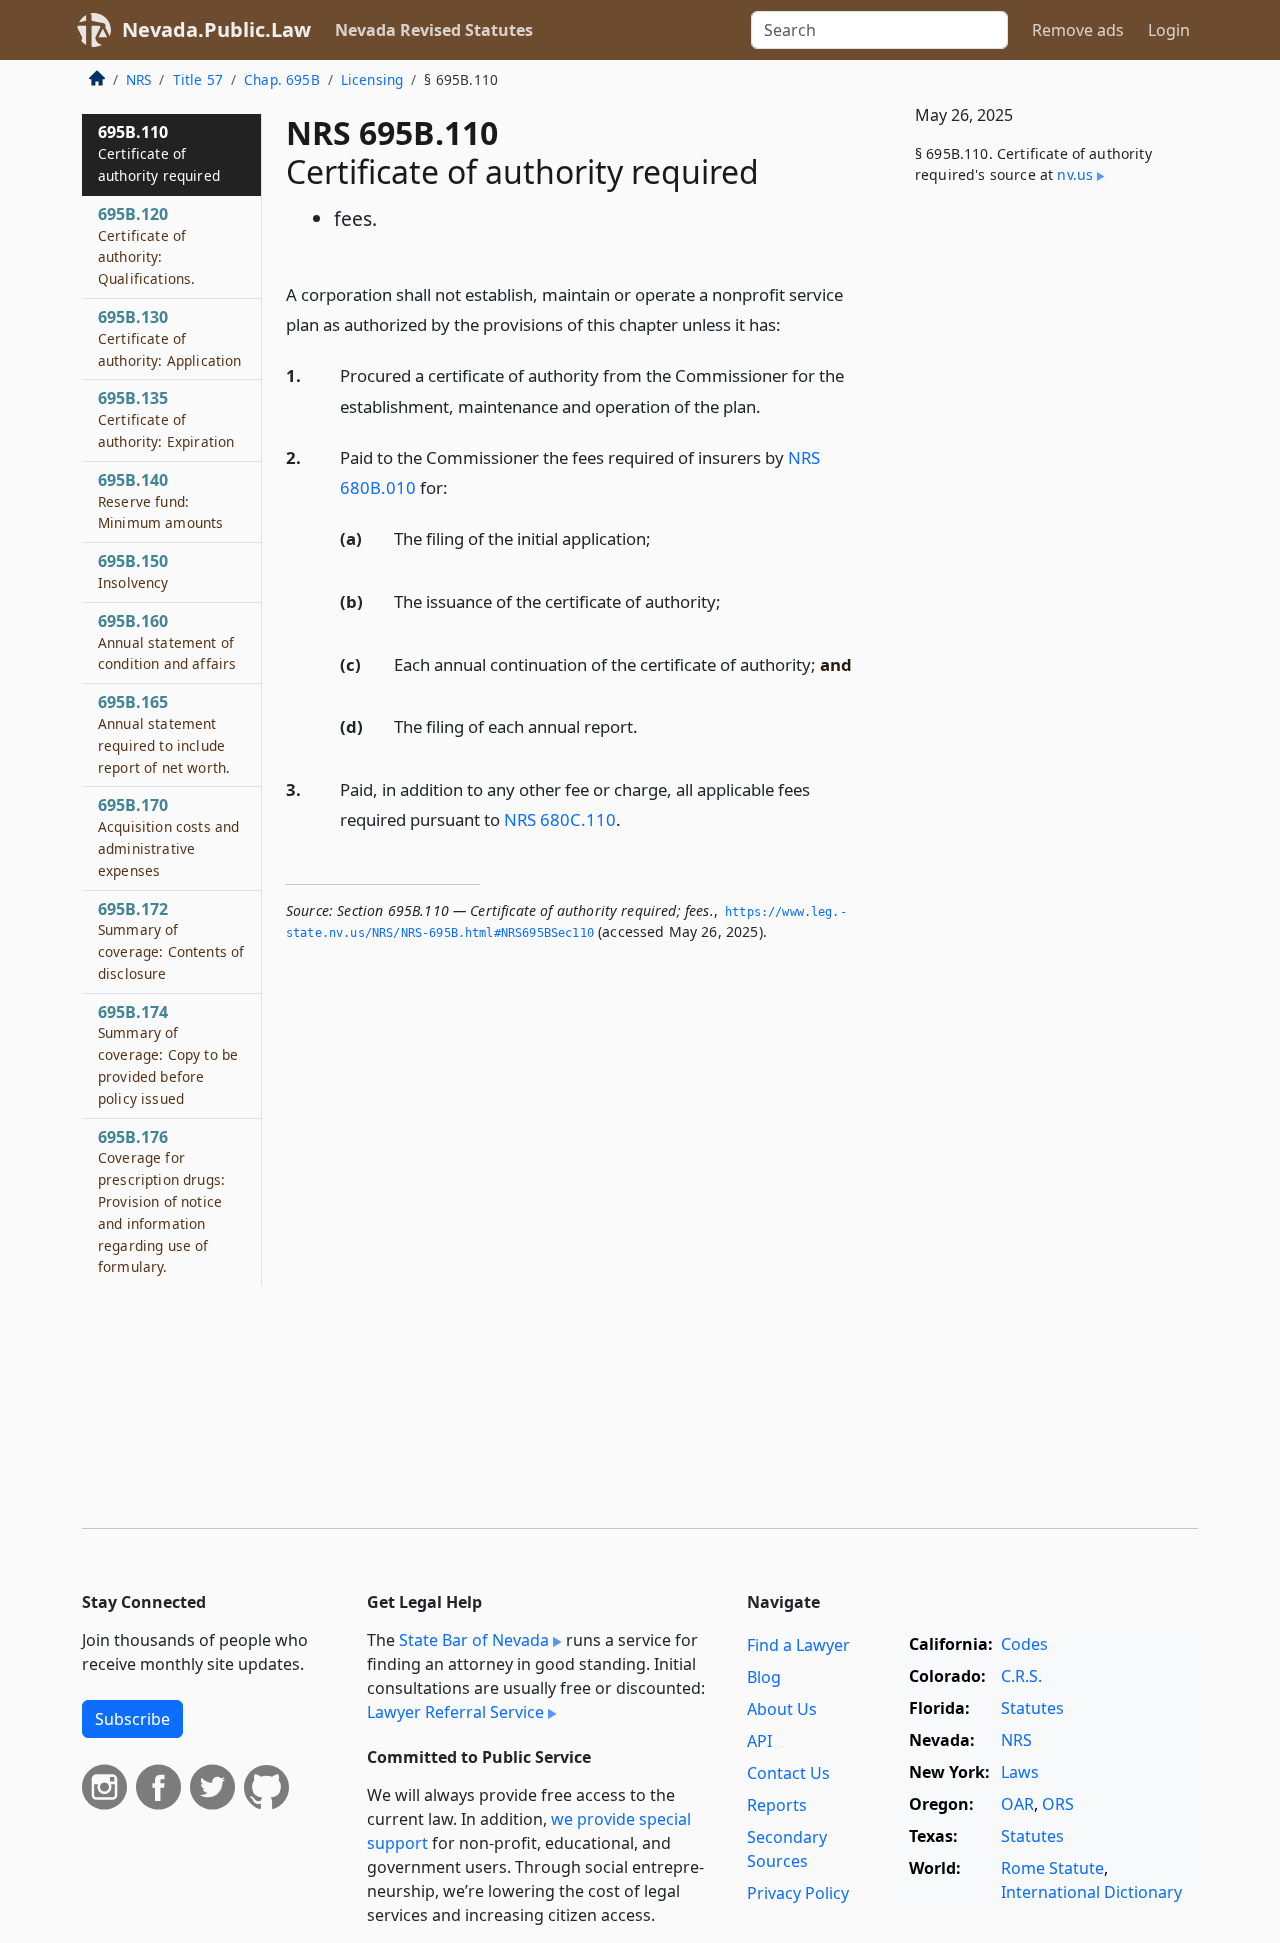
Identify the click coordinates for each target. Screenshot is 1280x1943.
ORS (1058, 1804)
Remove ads (1078, 30)
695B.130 (170, 338)
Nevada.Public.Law (216, 29)
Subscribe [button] (132, 1719)
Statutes (1032, 1708)
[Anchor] (792, 323)
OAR (1017, 1804)
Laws (1020, 1772)
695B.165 (164, 733)
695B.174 (168, 1054)
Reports (777, 1805)
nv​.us (1075, 174)
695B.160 (167, 642)
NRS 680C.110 (560, 819)
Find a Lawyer (798, 1645)
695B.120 (146, 245)
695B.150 (133, 571)
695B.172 (171, 940)
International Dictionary (1091, 1892)
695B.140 (160, 501)
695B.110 (159, 153)
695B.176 (161, 1201)
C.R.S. (1021, 1676)
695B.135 (166, 419)
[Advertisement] (1048, 532)
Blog (764, 1677)
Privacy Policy (798, 1893)
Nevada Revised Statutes (434, 30)
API (759, 1741)
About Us (782, 1709)
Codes (1024, 1644)
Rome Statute (1052, 1868)
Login (1169, 30)
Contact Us (788, 1773)
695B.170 (168, 836)
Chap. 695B (282, 79)
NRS (138, 79)
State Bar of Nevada (474, 1640)
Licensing (372, 79)
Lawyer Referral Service (455, 1712)
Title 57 (198, 79)
